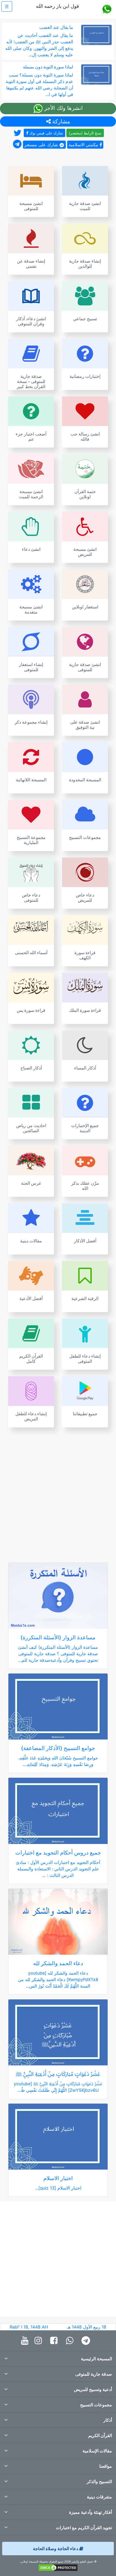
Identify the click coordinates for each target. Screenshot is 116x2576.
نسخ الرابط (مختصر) (85, 133)
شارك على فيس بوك (46, 133)
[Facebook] (55, 2341)
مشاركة (60, 121)
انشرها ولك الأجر (63, 108)
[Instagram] (40, 2341)
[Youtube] (26, 2341)
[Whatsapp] (71, 2341)
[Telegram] (87, 2341)
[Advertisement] (58, 1492)
